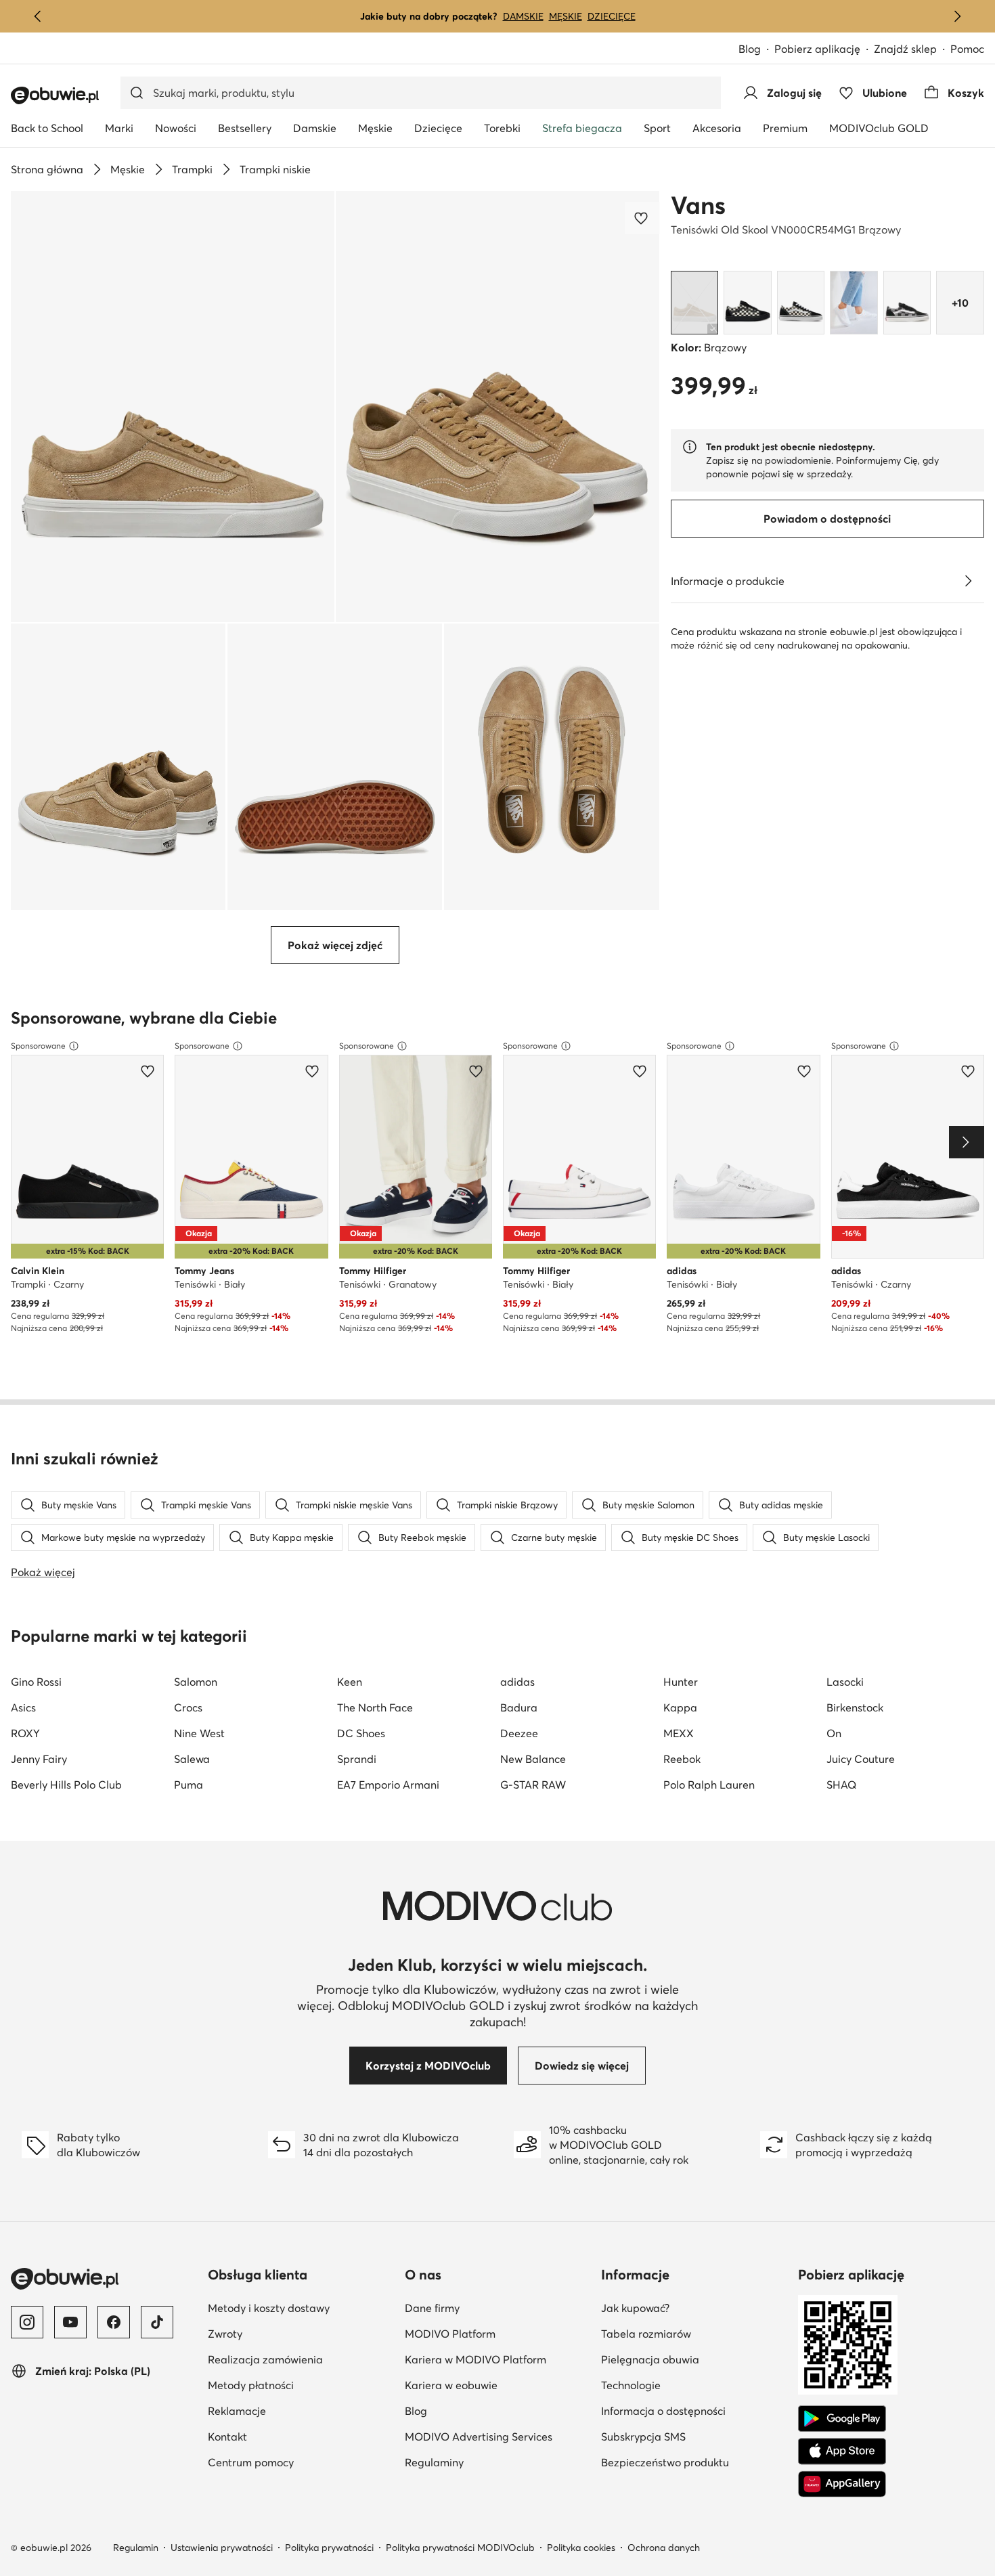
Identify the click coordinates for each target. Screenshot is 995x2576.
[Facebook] (114, 2322)
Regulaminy (434, 2462)
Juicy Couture (861, 1759)
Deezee (519, 1733)
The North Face (375, 1707)
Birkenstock (855, 1707)
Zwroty (225, 2334)
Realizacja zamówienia (265, 2359)
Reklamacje (237, 2411)
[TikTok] (157, 2322)
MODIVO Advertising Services (479, 2437)
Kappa (680, 1707)
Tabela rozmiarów (646, 2334)
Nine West (199, 1733)
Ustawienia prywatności (222, 2548)
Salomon (196, 1682)
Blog (750, 49)
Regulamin (136, 2548)
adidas (517, 1682)
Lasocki (845, 1682)
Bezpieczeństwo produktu (665, 2462)
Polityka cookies (581, 2548)
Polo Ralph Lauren (709, 1785)
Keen (350, 1682)
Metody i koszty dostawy (269, 2308)
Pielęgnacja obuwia (650, 2359)
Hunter (681, 1682)
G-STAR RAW (533, 1785)
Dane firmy (432, 2308)
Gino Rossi (36, 1682)
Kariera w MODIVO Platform (476, 2359)
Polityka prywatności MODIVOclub (460, 2548)
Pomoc (967, 49)
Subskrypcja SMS (643, 2437)
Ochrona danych (664, 2548)
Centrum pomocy (251, 2462)
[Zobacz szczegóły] (968, 581)
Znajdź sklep (905, 49)
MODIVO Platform (450, 2334)
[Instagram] (27, 2322)
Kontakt (227, 2437)
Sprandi (357, 1759)
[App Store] (842, 2451)
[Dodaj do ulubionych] (642, 218)
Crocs (188, 1707)
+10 (960, 303)
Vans (698, 205)
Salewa (192, 1759)
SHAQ (841, 1785)
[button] (173, 407)
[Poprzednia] (38, 16)
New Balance (533, 1759)
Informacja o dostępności (663, 2411)
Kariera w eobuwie (451, 2385)
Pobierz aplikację (817, 49)
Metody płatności (251, 2385)
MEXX (679, 1733)
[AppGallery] (842, 2484)
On (834, 1733)
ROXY (25, 1733)
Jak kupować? (635, 2308)
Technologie (631, 2385)
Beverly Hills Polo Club (66, 1785)
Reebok (682, 1759)
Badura (519, 1707)
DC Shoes (361, 1733)
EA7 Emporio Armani (388, 1785)
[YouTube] (70, 2322)
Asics (23, 1707)
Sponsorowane (38, 1046)
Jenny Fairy (39, 1759)
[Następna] (957, 16)
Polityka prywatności (329, 2548)
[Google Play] (842, 2419)
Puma (189, 1785)
